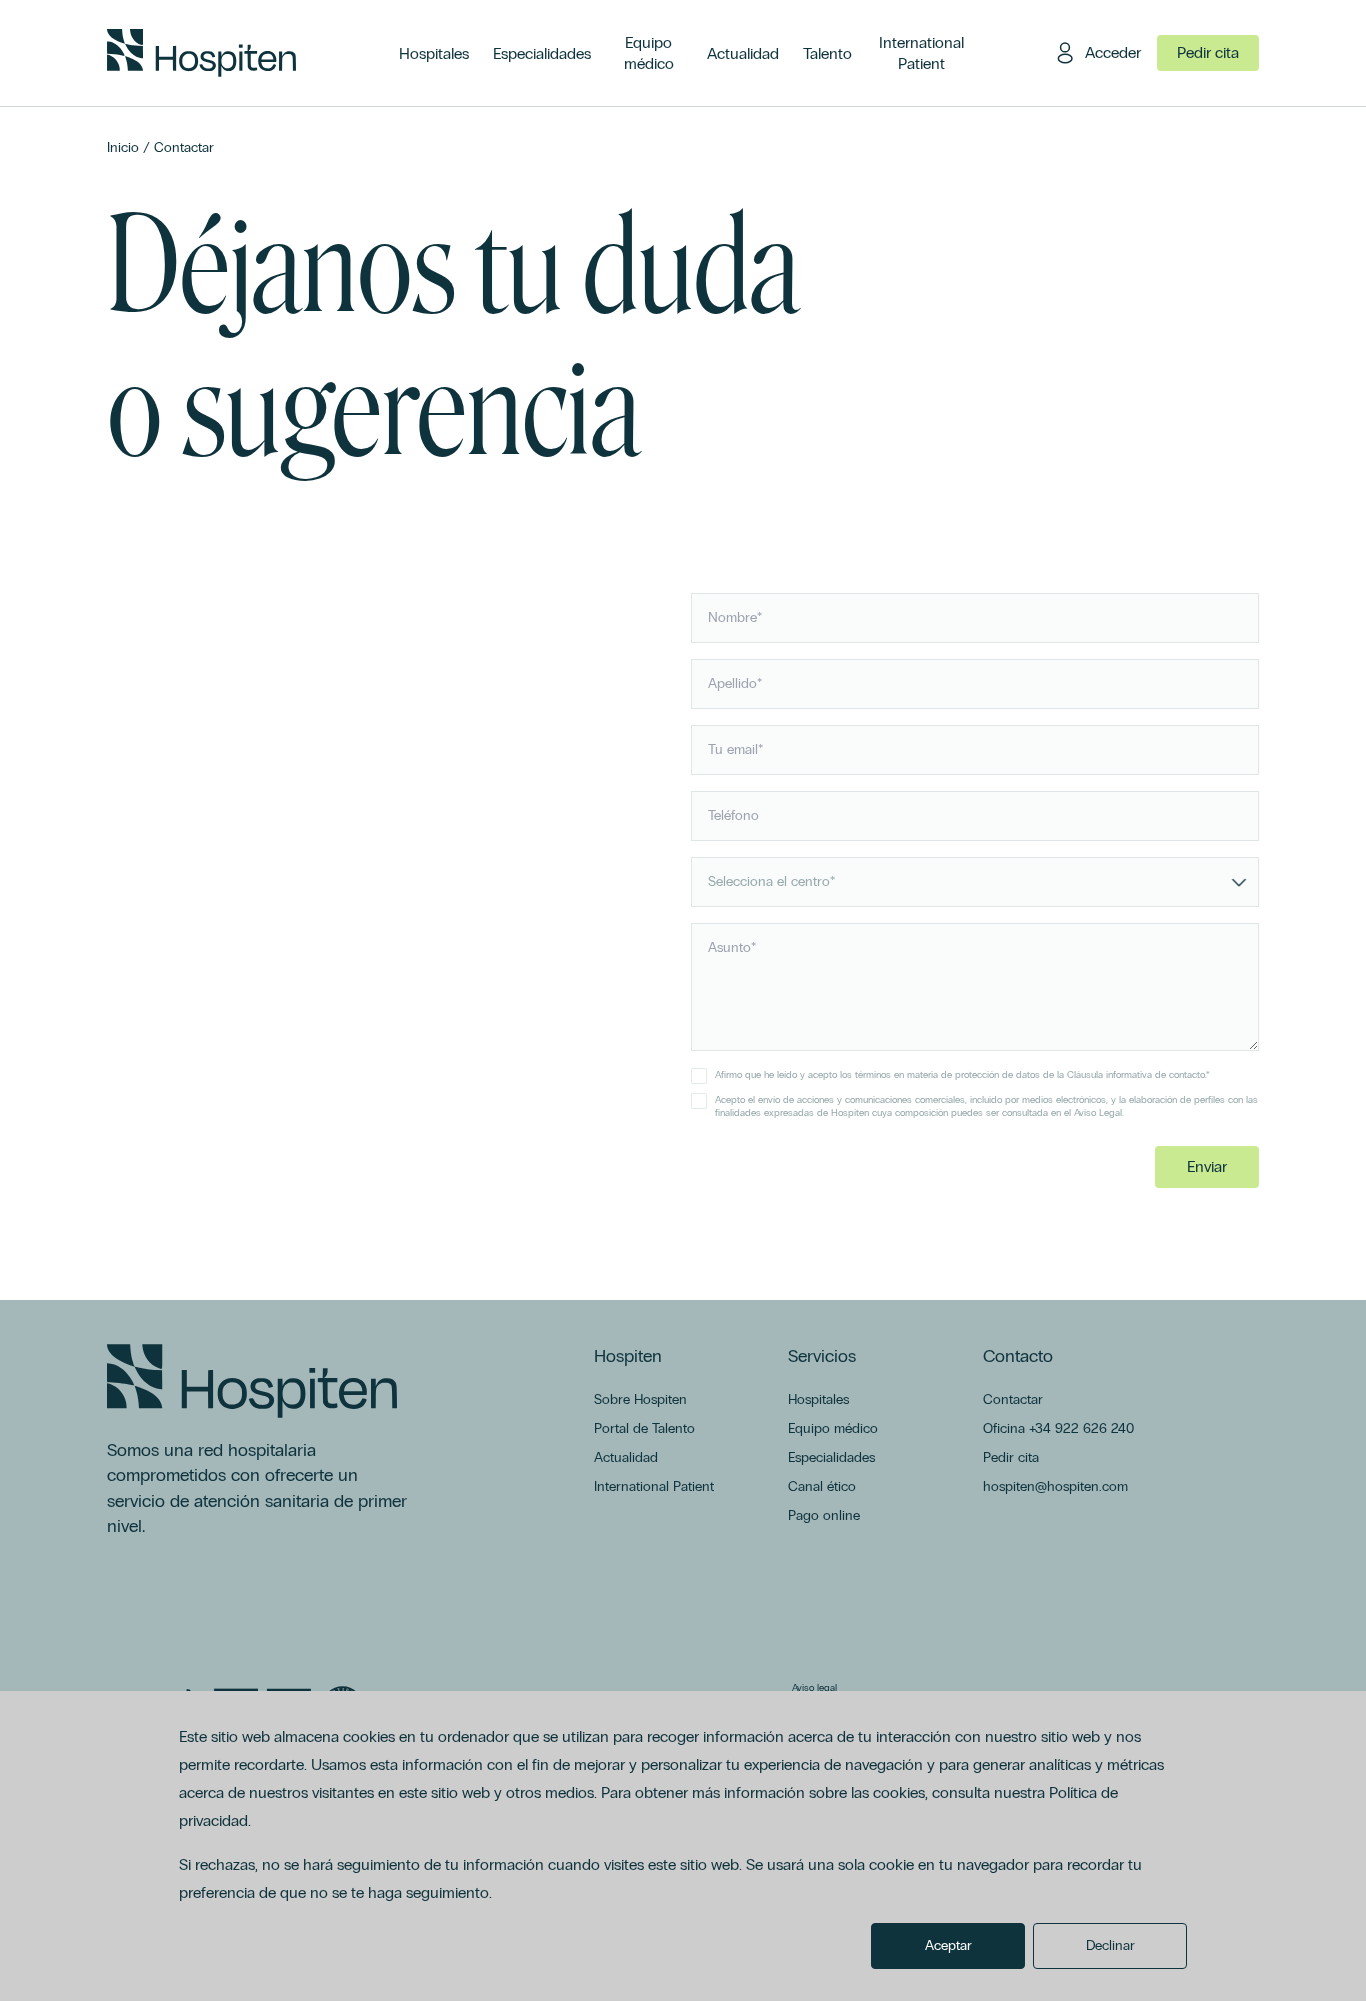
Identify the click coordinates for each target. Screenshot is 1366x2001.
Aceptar (948, 1945)
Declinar (1110, 1945)
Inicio (123, 147)
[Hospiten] (201, 53)
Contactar (184, 147)
